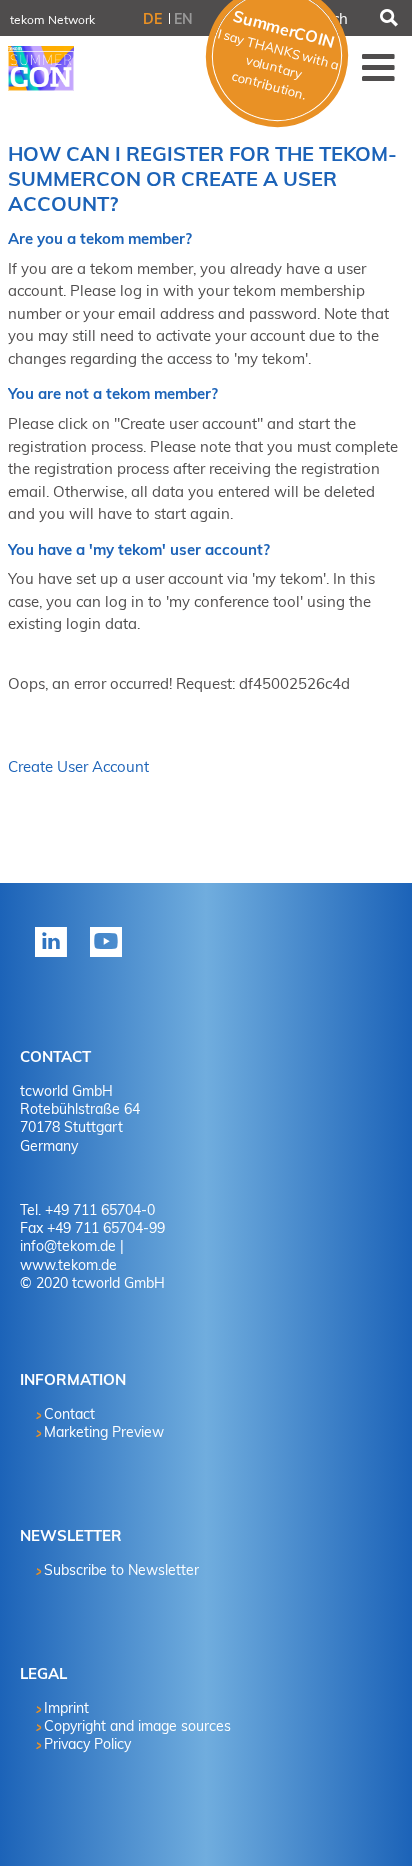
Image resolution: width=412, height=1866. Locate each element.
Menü (379, 67)
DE (152, 19)
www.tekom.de (68, 1265)
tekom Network (52, 19)
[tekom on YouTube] (110, 955)
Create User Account (78, 766)
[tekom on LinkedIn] (55, 955)
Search (388, 18)
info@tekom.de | (72, 1246)
